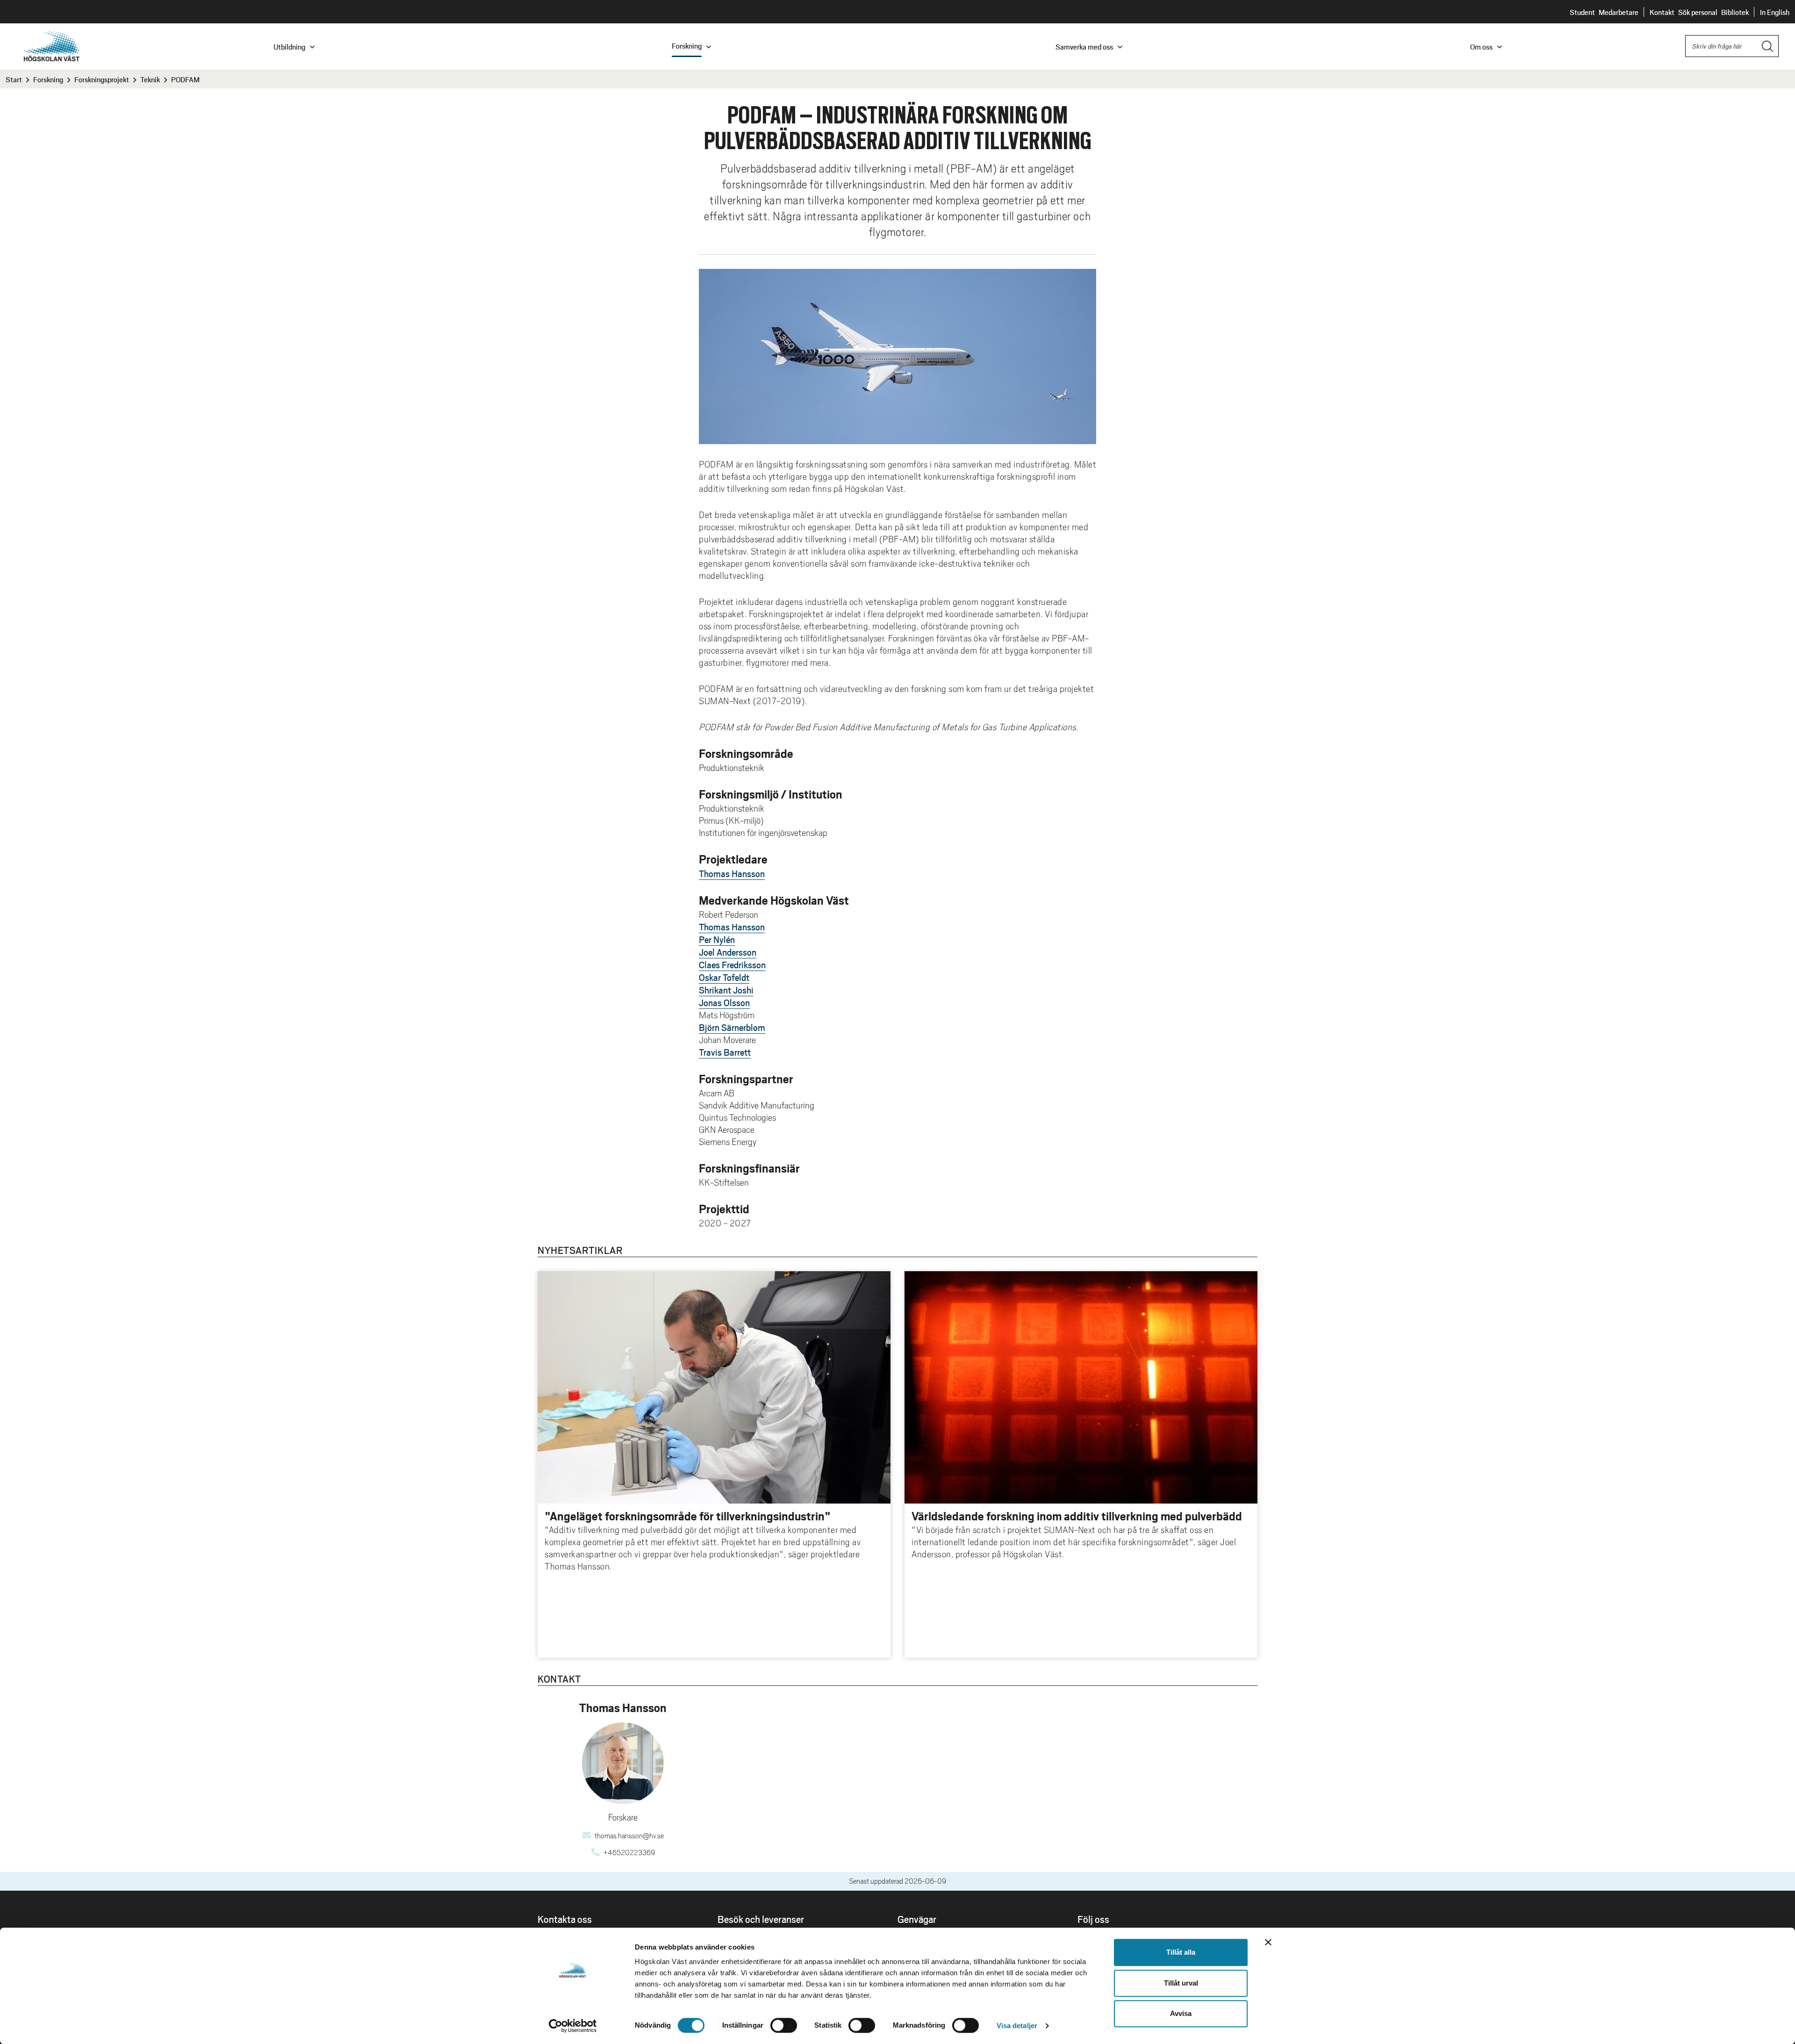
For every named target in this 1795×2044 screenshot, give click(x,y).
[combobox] (1732, 46)
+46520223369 (629, 1853)
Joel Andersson (728, 952)
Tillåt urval (1181, 1983)
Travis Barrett (725, 1052)
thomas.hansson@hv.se (629, 1836)
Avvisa (1181, 2013)
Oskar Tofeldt (724, 977)
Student (1582, 12)
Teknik (150, 79)
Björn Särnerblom (732, 1027)
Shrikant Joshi (726, 990)
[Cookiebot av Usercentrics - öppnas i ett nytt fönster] (573, 2026)
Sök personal (1698, 12)
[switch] (784, 2025)
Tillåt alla (1181, 1952)
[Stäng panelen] (1268, 1942)
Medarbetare (1619, 12)
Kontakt (1662, 12)
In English (1775, 12)
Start (14, 79)
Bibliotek (1735, 12)
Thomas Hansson (732, 873)
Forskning (48, 79)
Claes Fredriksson (732, 964)
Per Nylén (717, 939)
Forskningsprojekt (102, 79)
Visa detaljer (1017, 2026)
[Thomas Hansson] (623, 1763)
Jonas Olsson (724, 1002)
